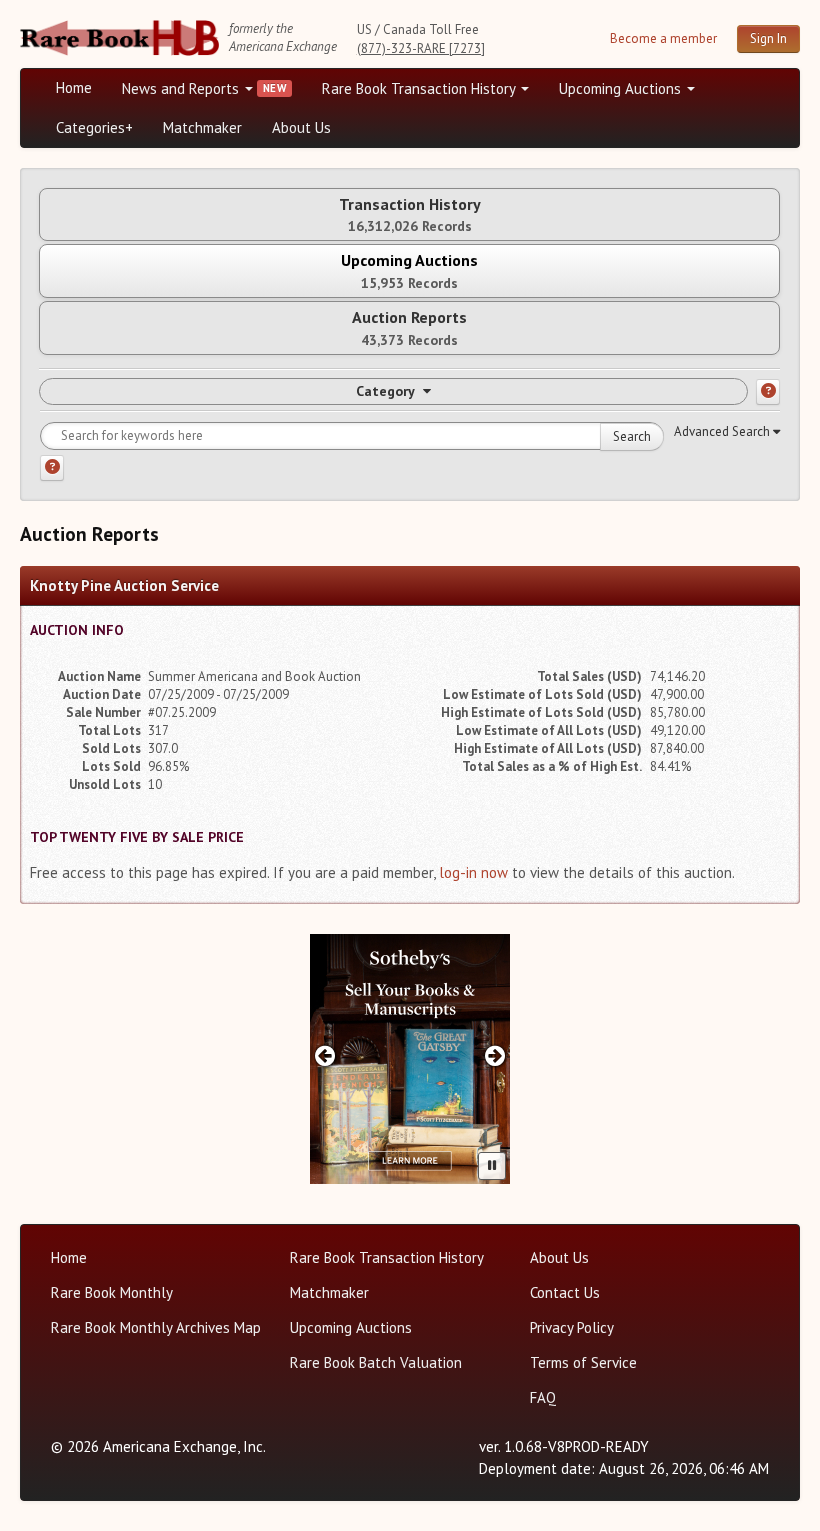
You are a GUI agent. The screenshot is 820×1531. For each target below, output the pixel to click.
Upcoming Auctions (622, 88)
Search (632, 436)
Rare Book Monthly (112, 1292)
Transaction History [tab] (410, 214)
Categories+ (94, 127)
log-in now (473, 872)
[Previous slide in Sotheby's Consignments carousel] (324, 1055)
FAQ (543, 1397)
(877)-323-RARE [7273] (421, 48)
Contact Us (565, 1292)
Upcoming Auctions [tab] (409, 270)
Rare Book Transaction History (420, 88)
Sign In (768, 38)
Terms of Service (583, 1362)
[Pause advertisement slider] (492, 1166)
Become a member (663, 38)
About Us (301, 127)
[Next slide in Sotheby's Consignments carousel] (495, 1055)
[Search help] (52, 468)
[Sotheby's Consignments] (410, 1059)
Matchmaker (202, 127)
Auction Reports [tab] (409, 327)
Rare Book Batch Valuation (376, 1362)
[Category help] (768, 392)
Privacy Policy (572, 1327)
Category (385, 391)
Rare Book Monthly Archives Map (156, 1327)
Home (74, 87)
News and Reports (182, 88)
